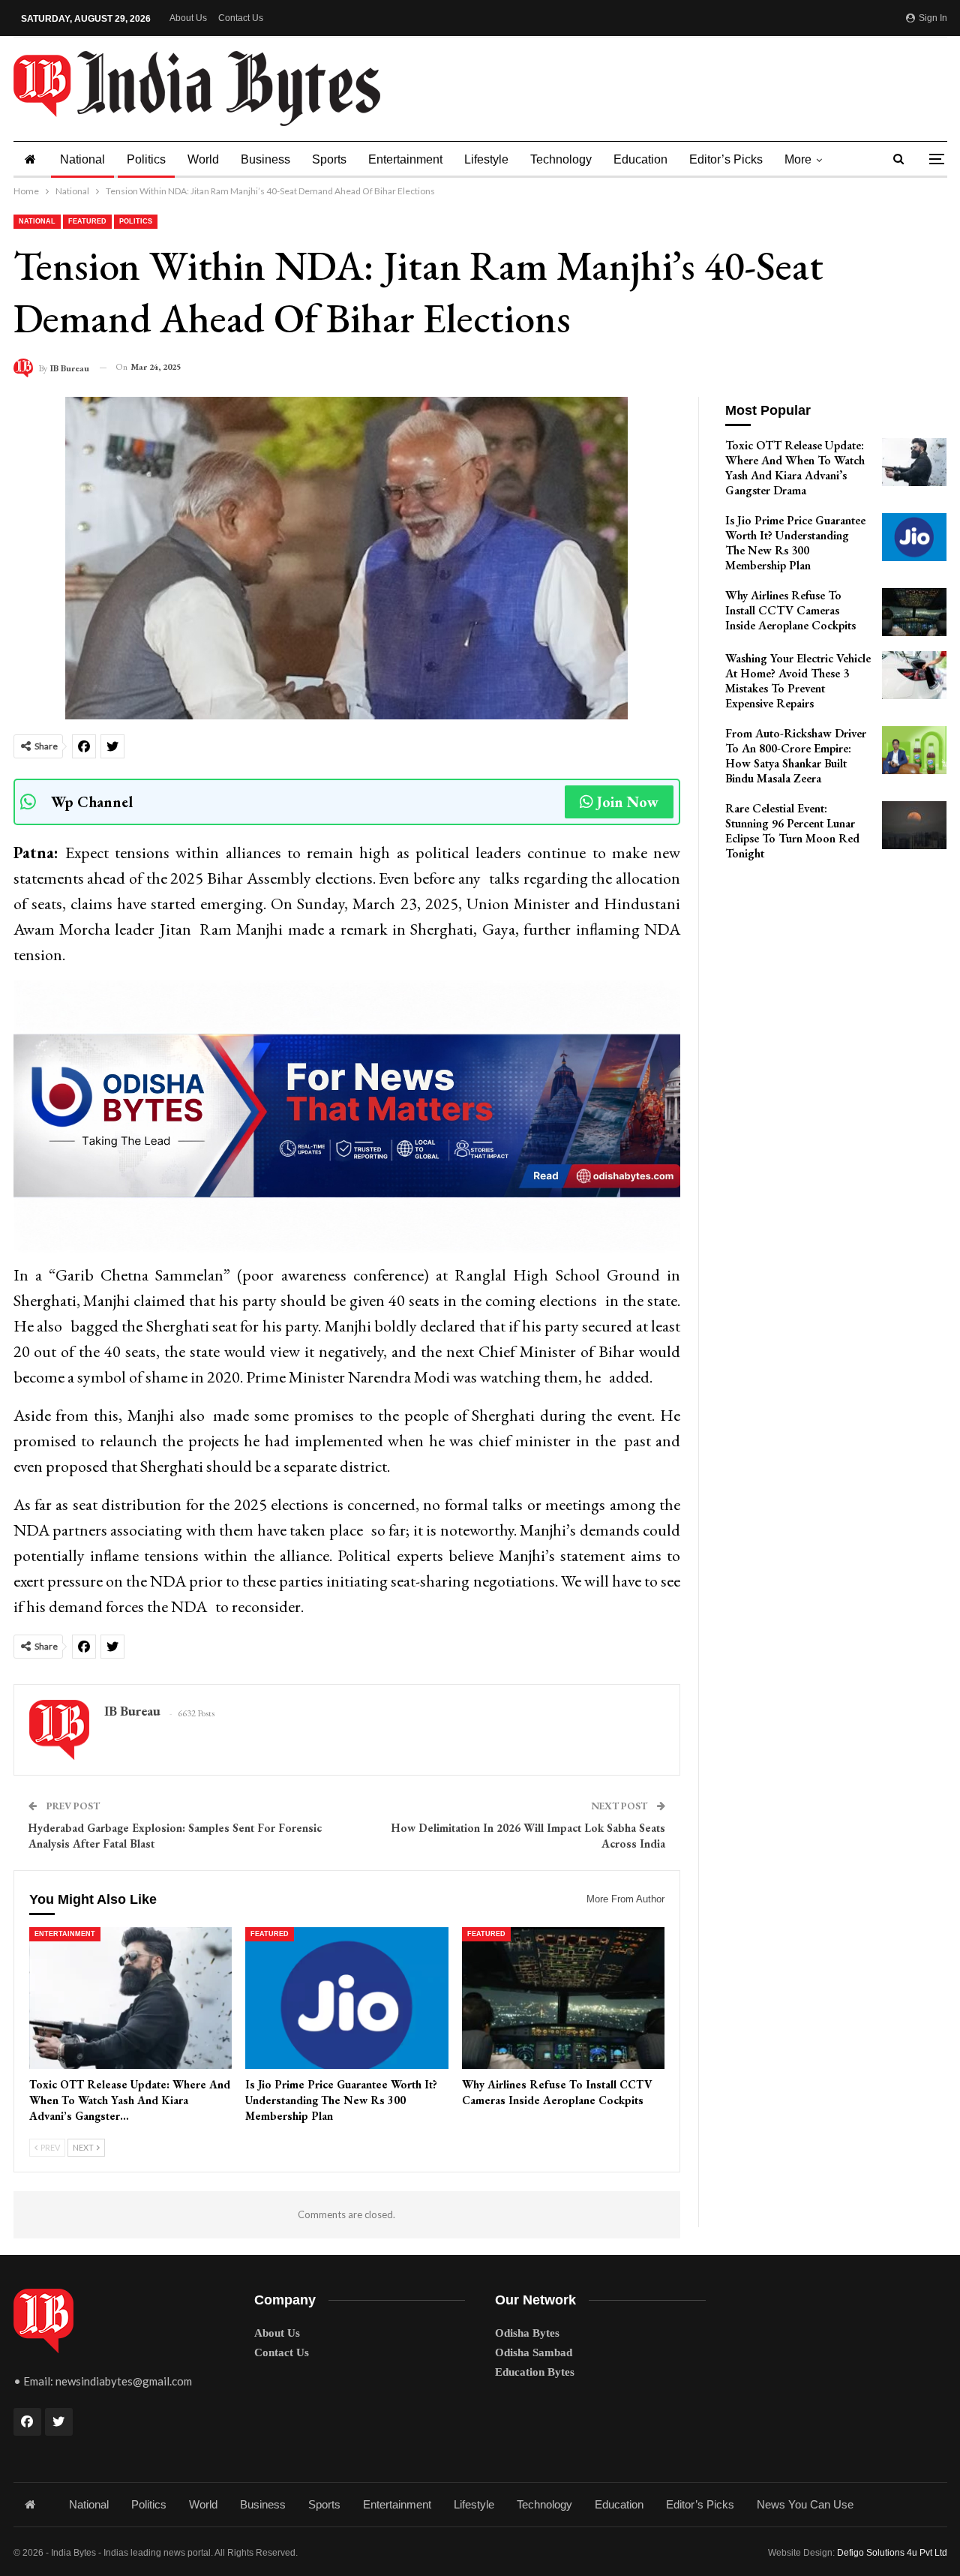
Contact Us (241, 18)
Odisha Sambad (534, 2352)
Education (640, 159)
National (82, 159)
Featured (87, 221)
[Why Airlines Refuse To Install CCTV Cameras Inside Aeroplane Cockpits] (564, 1998)
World (203, 159)
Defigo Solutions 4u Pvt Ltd (892, 2553)
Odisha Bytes (527, 2333)
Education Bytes (535, 2372)
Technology (561, 159)
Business (265, 159)
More (798, 159)
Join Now (628, 802)
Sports (329, 159)
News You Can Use (805, 2504)
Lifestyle (486, 159)
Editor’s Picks (726, 159)
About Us (188, 18)
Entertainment (405, 159)
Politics (146, 159)
